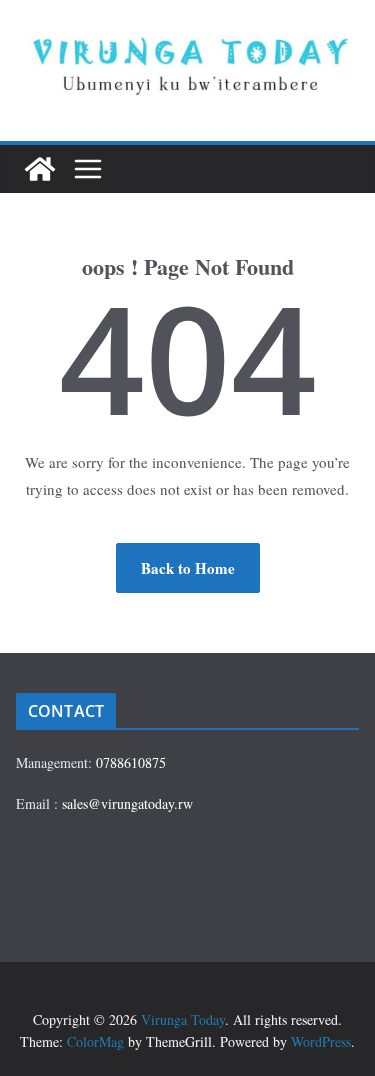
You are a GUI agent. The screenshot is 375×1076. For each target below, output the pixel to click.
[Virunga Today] (40, 169)
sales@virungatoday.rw (127, 803)
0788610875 (131, 762)
